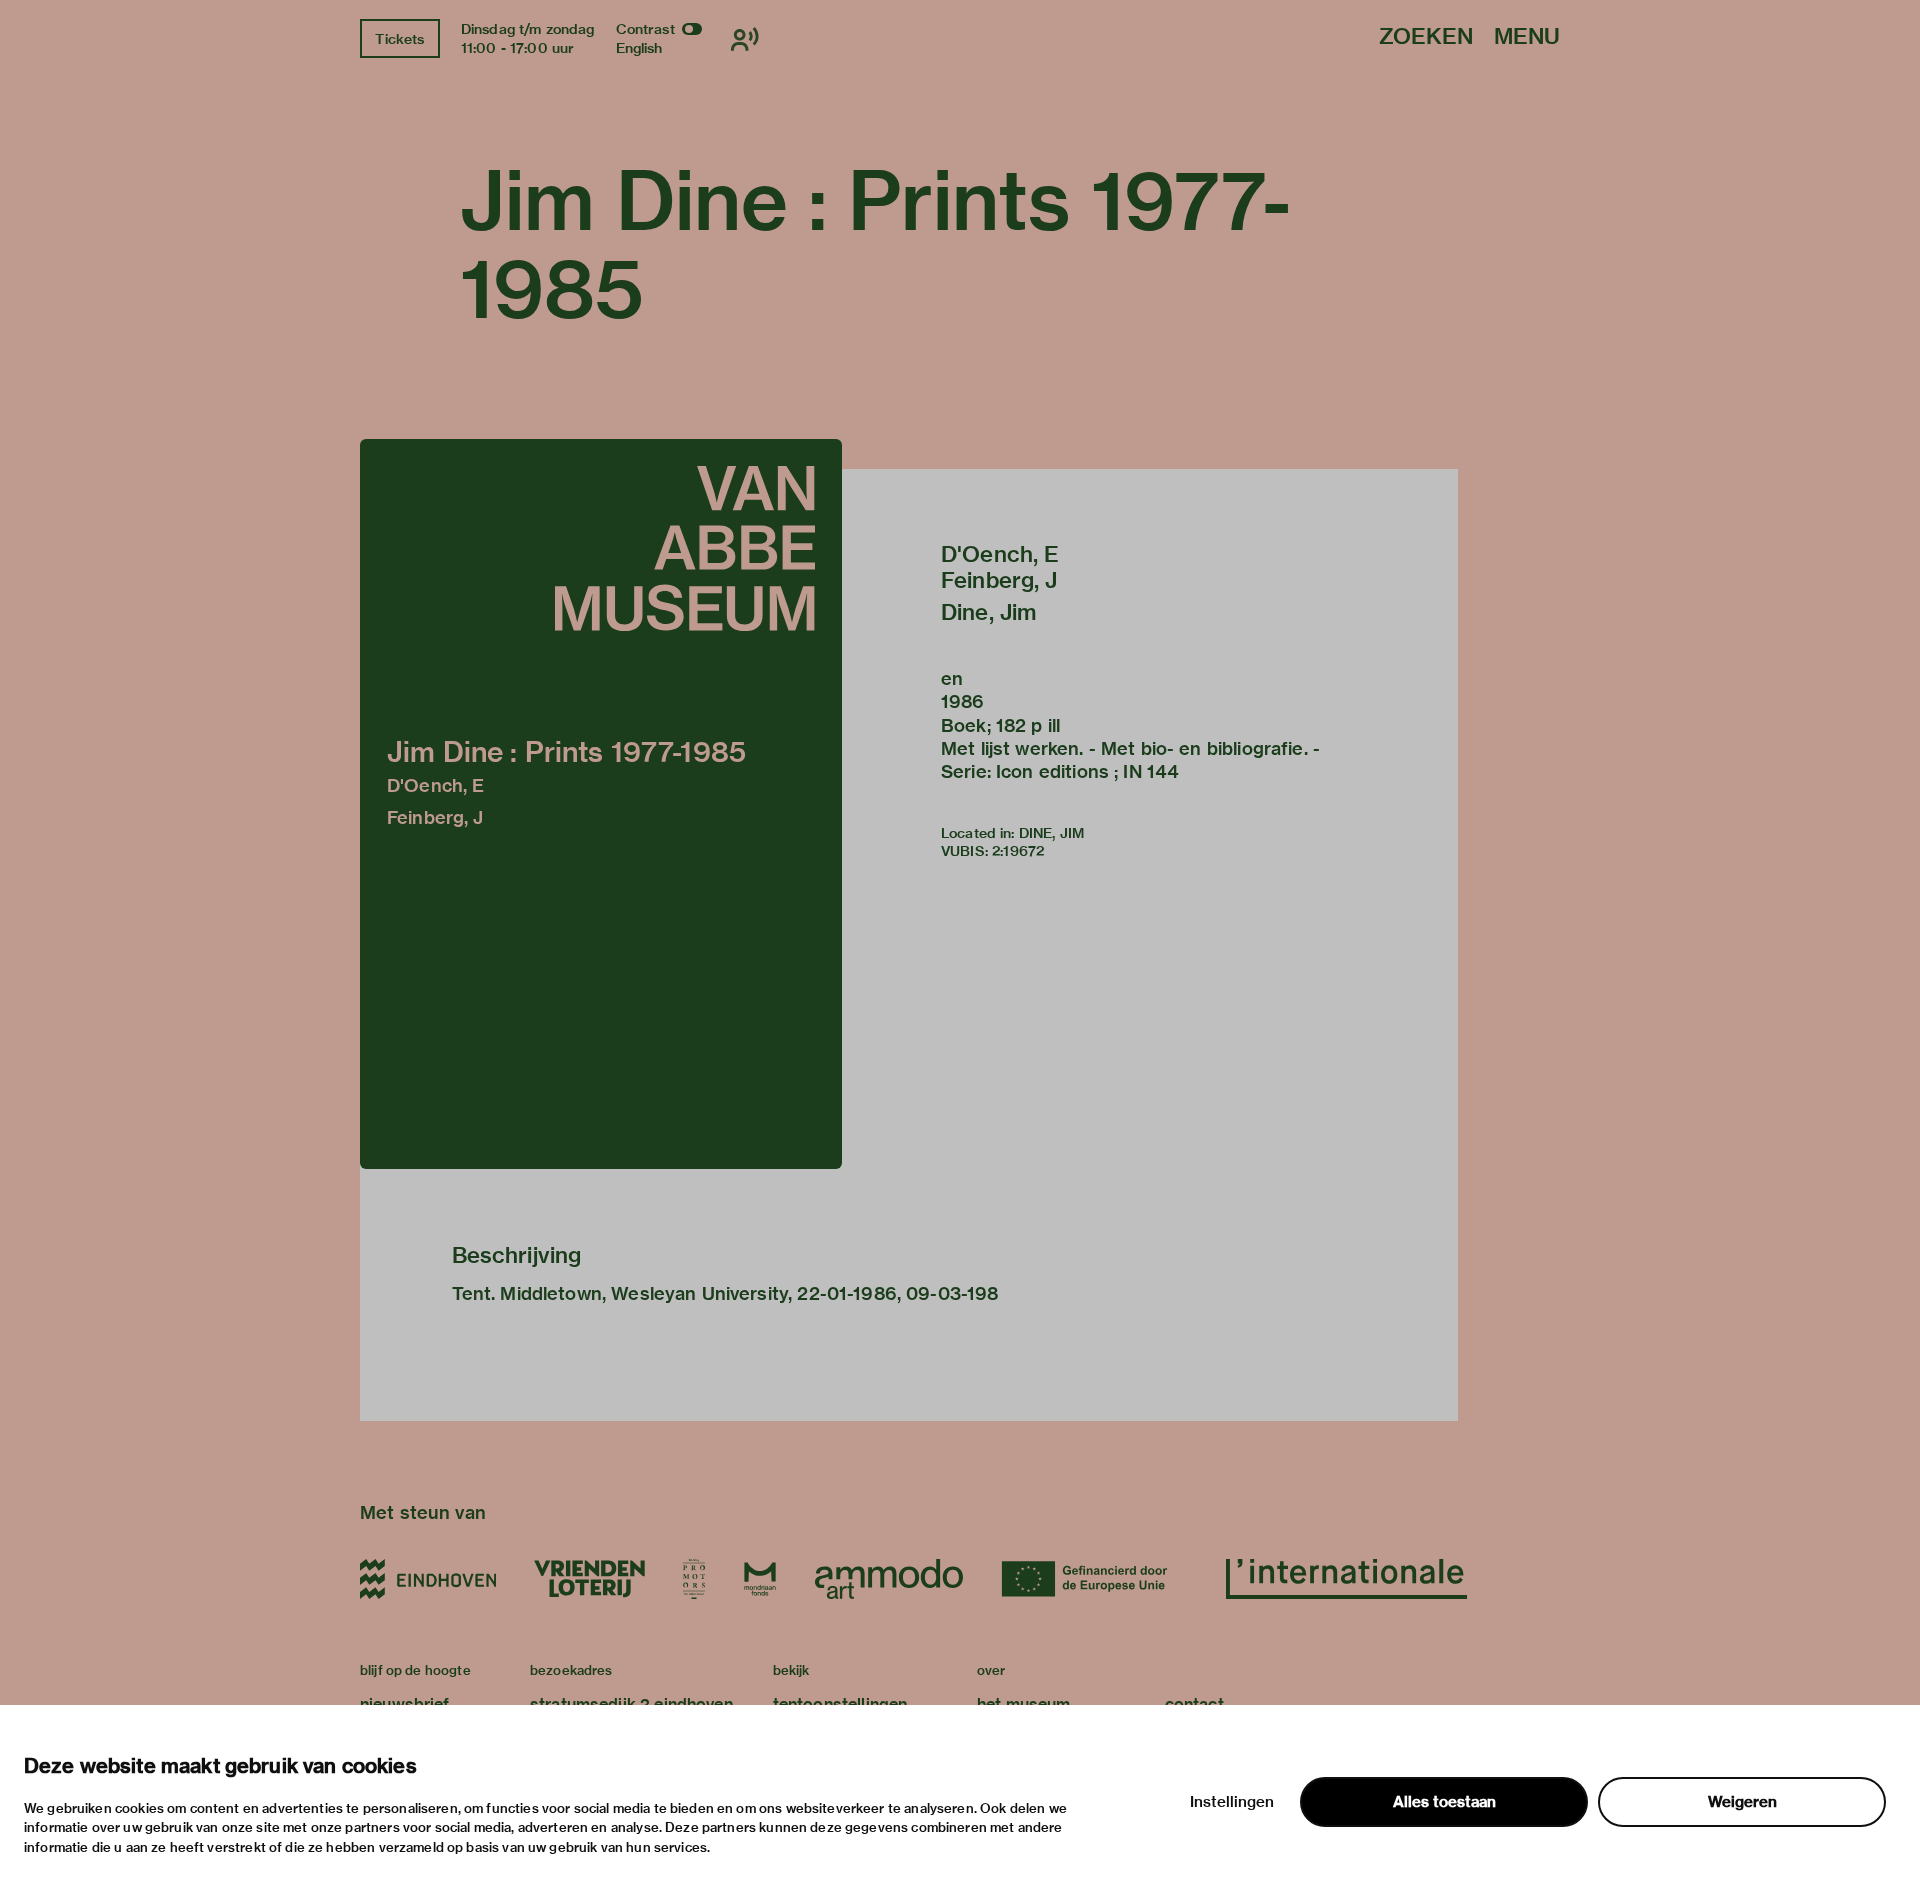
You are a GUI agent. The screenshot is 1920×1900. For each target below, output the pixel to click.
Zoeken (1426, 37)
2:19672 (1018, 851)
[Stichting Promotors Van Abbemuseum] (694, 1579)
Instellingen (1232, 1802)
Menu (1527, 37)
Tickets (399, 39)
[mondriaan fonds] (760, 1579)
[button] (601, 804)
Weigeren (1742, 1802)
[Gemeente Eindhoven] (428, 1579)
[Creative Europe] (1094, 1579)
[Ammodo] (889, 1579)
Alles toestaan (1444, 1802)
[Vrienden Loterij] (589, 1579)
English (639, 48)
